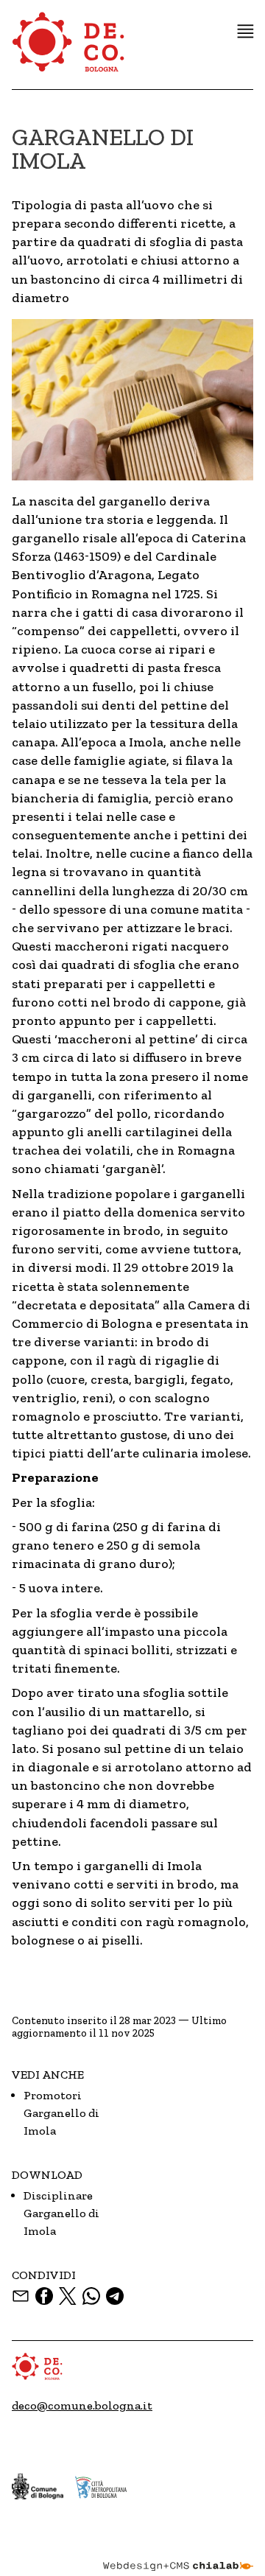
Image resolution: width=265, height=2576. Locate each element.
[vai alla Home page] (69, 50)
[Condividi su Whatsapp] (91, 2296)
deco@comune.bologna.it (82, 2405)
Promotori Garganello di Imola (61, 2113)
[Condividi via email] (21, 2296)
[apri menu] (245, 31)
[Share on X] (68, 2296)
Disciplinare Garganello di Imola (61, 2213)
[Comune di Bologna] (38, 2486)
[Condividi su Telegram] (115, 2296)
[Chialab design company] (178, 2555)
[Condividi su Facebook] (44, 2296)
